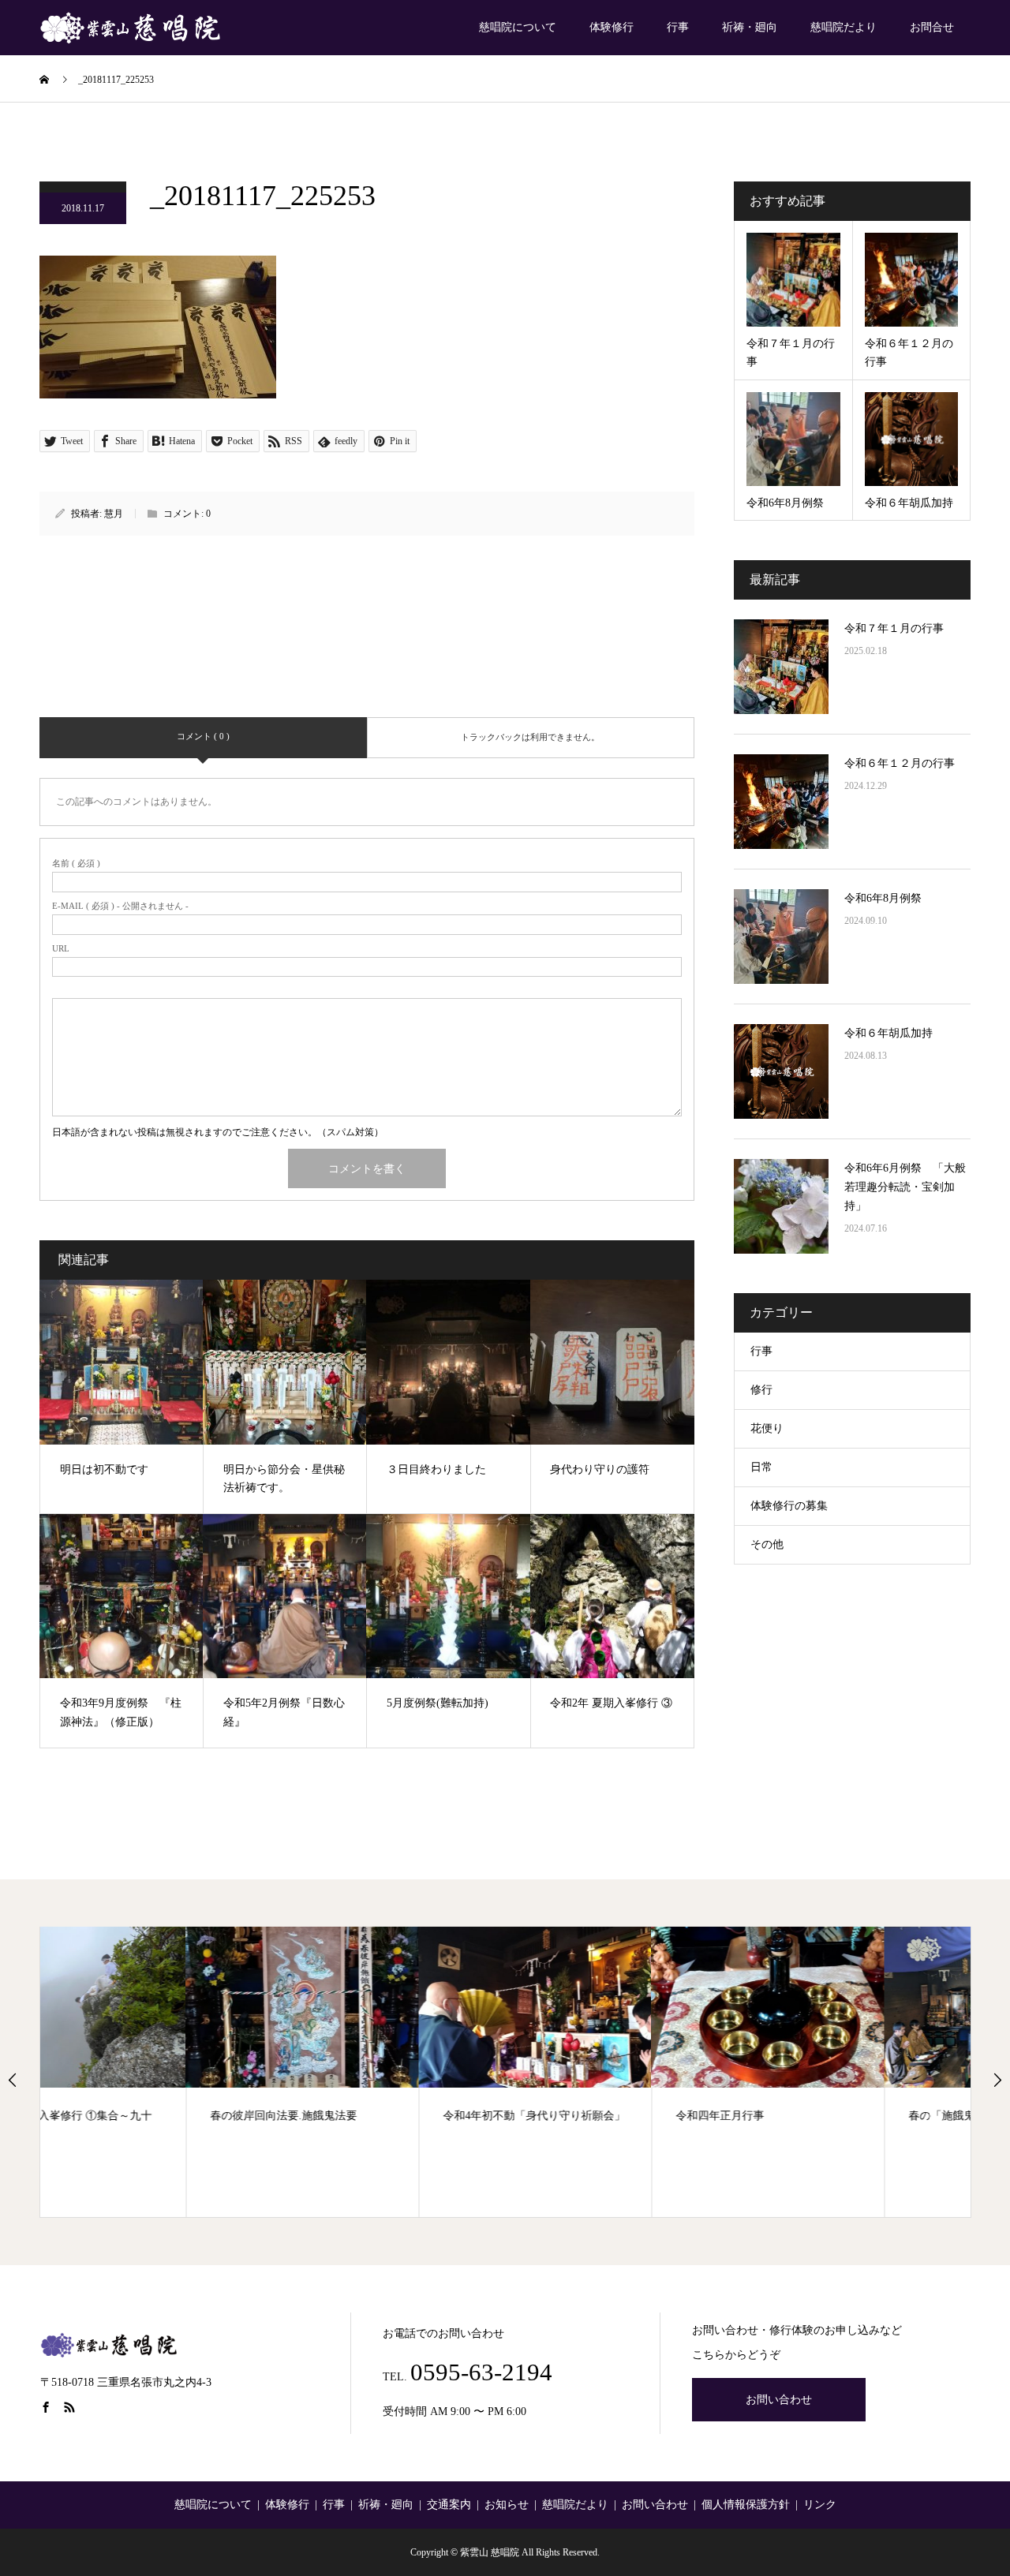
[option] (157, 2072)
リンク (820, 2505)
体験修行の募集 (789, 1506)
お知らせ (507, 2505)
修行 (761, 1390)
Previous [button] (13, 2080)
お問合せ (932, 27)
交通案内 (449, 2505)
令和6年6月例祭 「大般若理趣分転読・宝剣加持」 (905, 1187)
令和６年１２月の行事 (900, 763)
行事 (678, 27)
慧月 (114, 514)
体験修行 (612, 27)
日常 (761, 1467)
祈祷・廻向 (750, 27)
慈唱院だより (844, 27)
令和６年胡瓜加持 (888, 1033)
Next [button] (997, 2080)
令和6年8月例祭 (883, 898)
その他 (767, 1544)
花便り (767, 1428)
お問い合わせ (779, 2400)
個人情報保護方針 (746, 2505)
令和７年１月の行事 (894, 628)
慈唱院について (518, 27)
